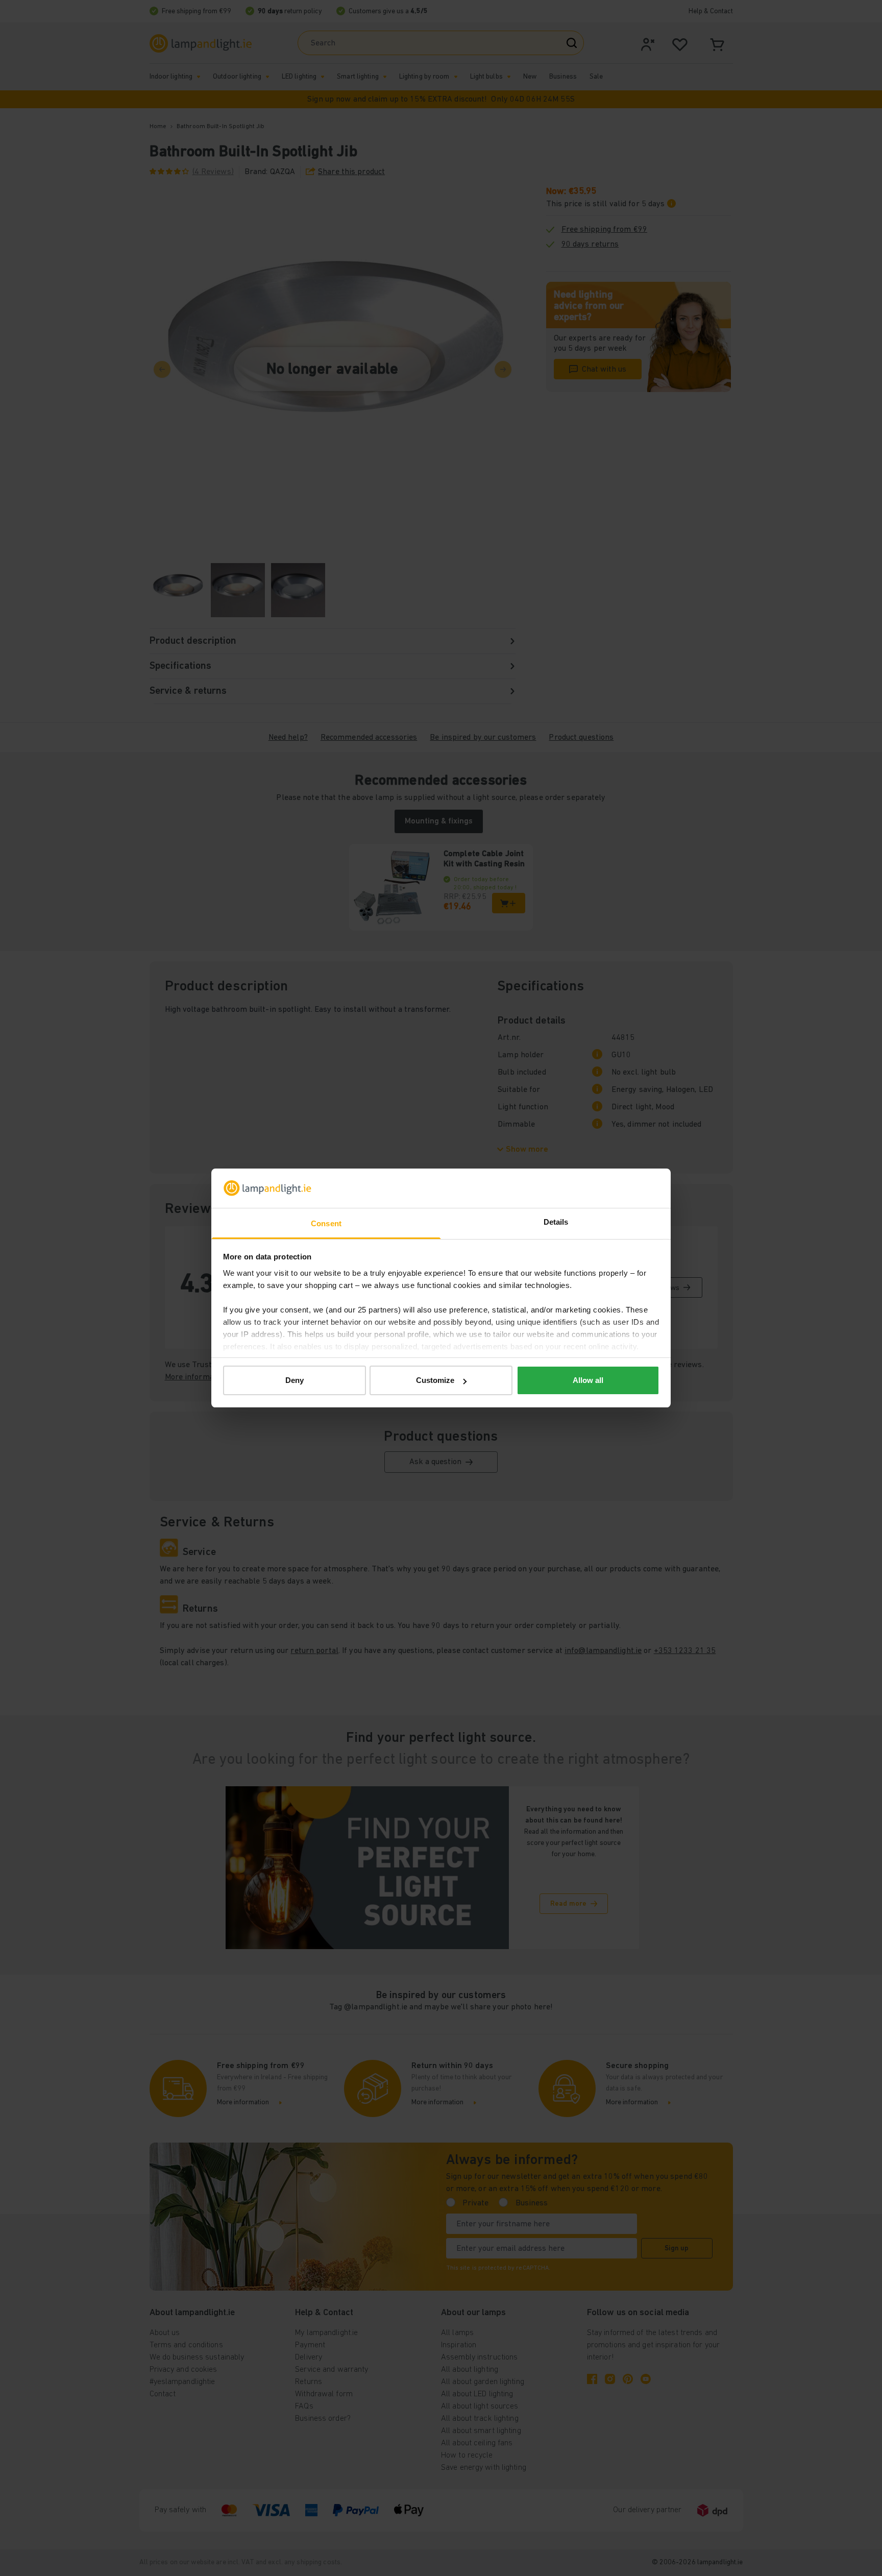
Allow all (588, 1380)
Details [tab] (556, 1222)
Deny (295, 1380)
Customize (435, 1380)
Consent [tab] (326, 1223)
